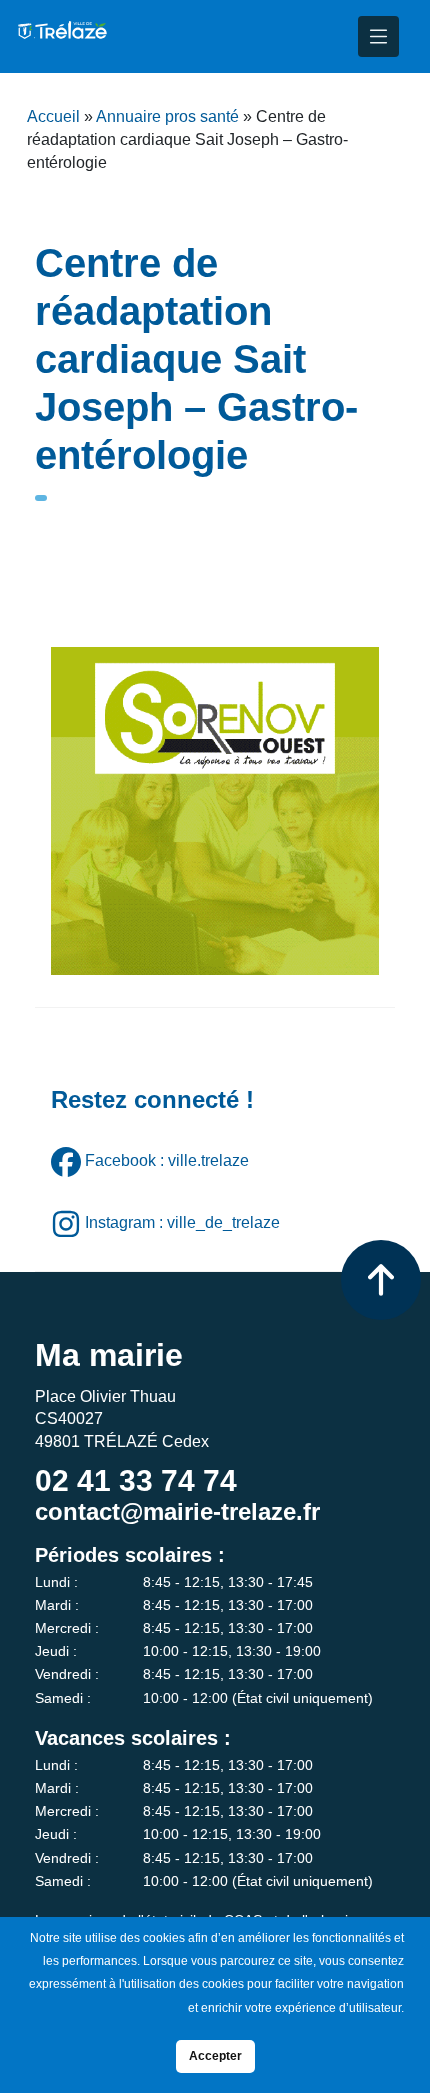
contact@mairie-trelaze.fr (177, 1511)
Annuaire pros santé (167, 116)
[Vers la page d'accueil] (61, 36)
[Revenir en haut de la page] (381, 1280)
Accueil (53, 116)
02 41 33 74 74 (136, 1480)
